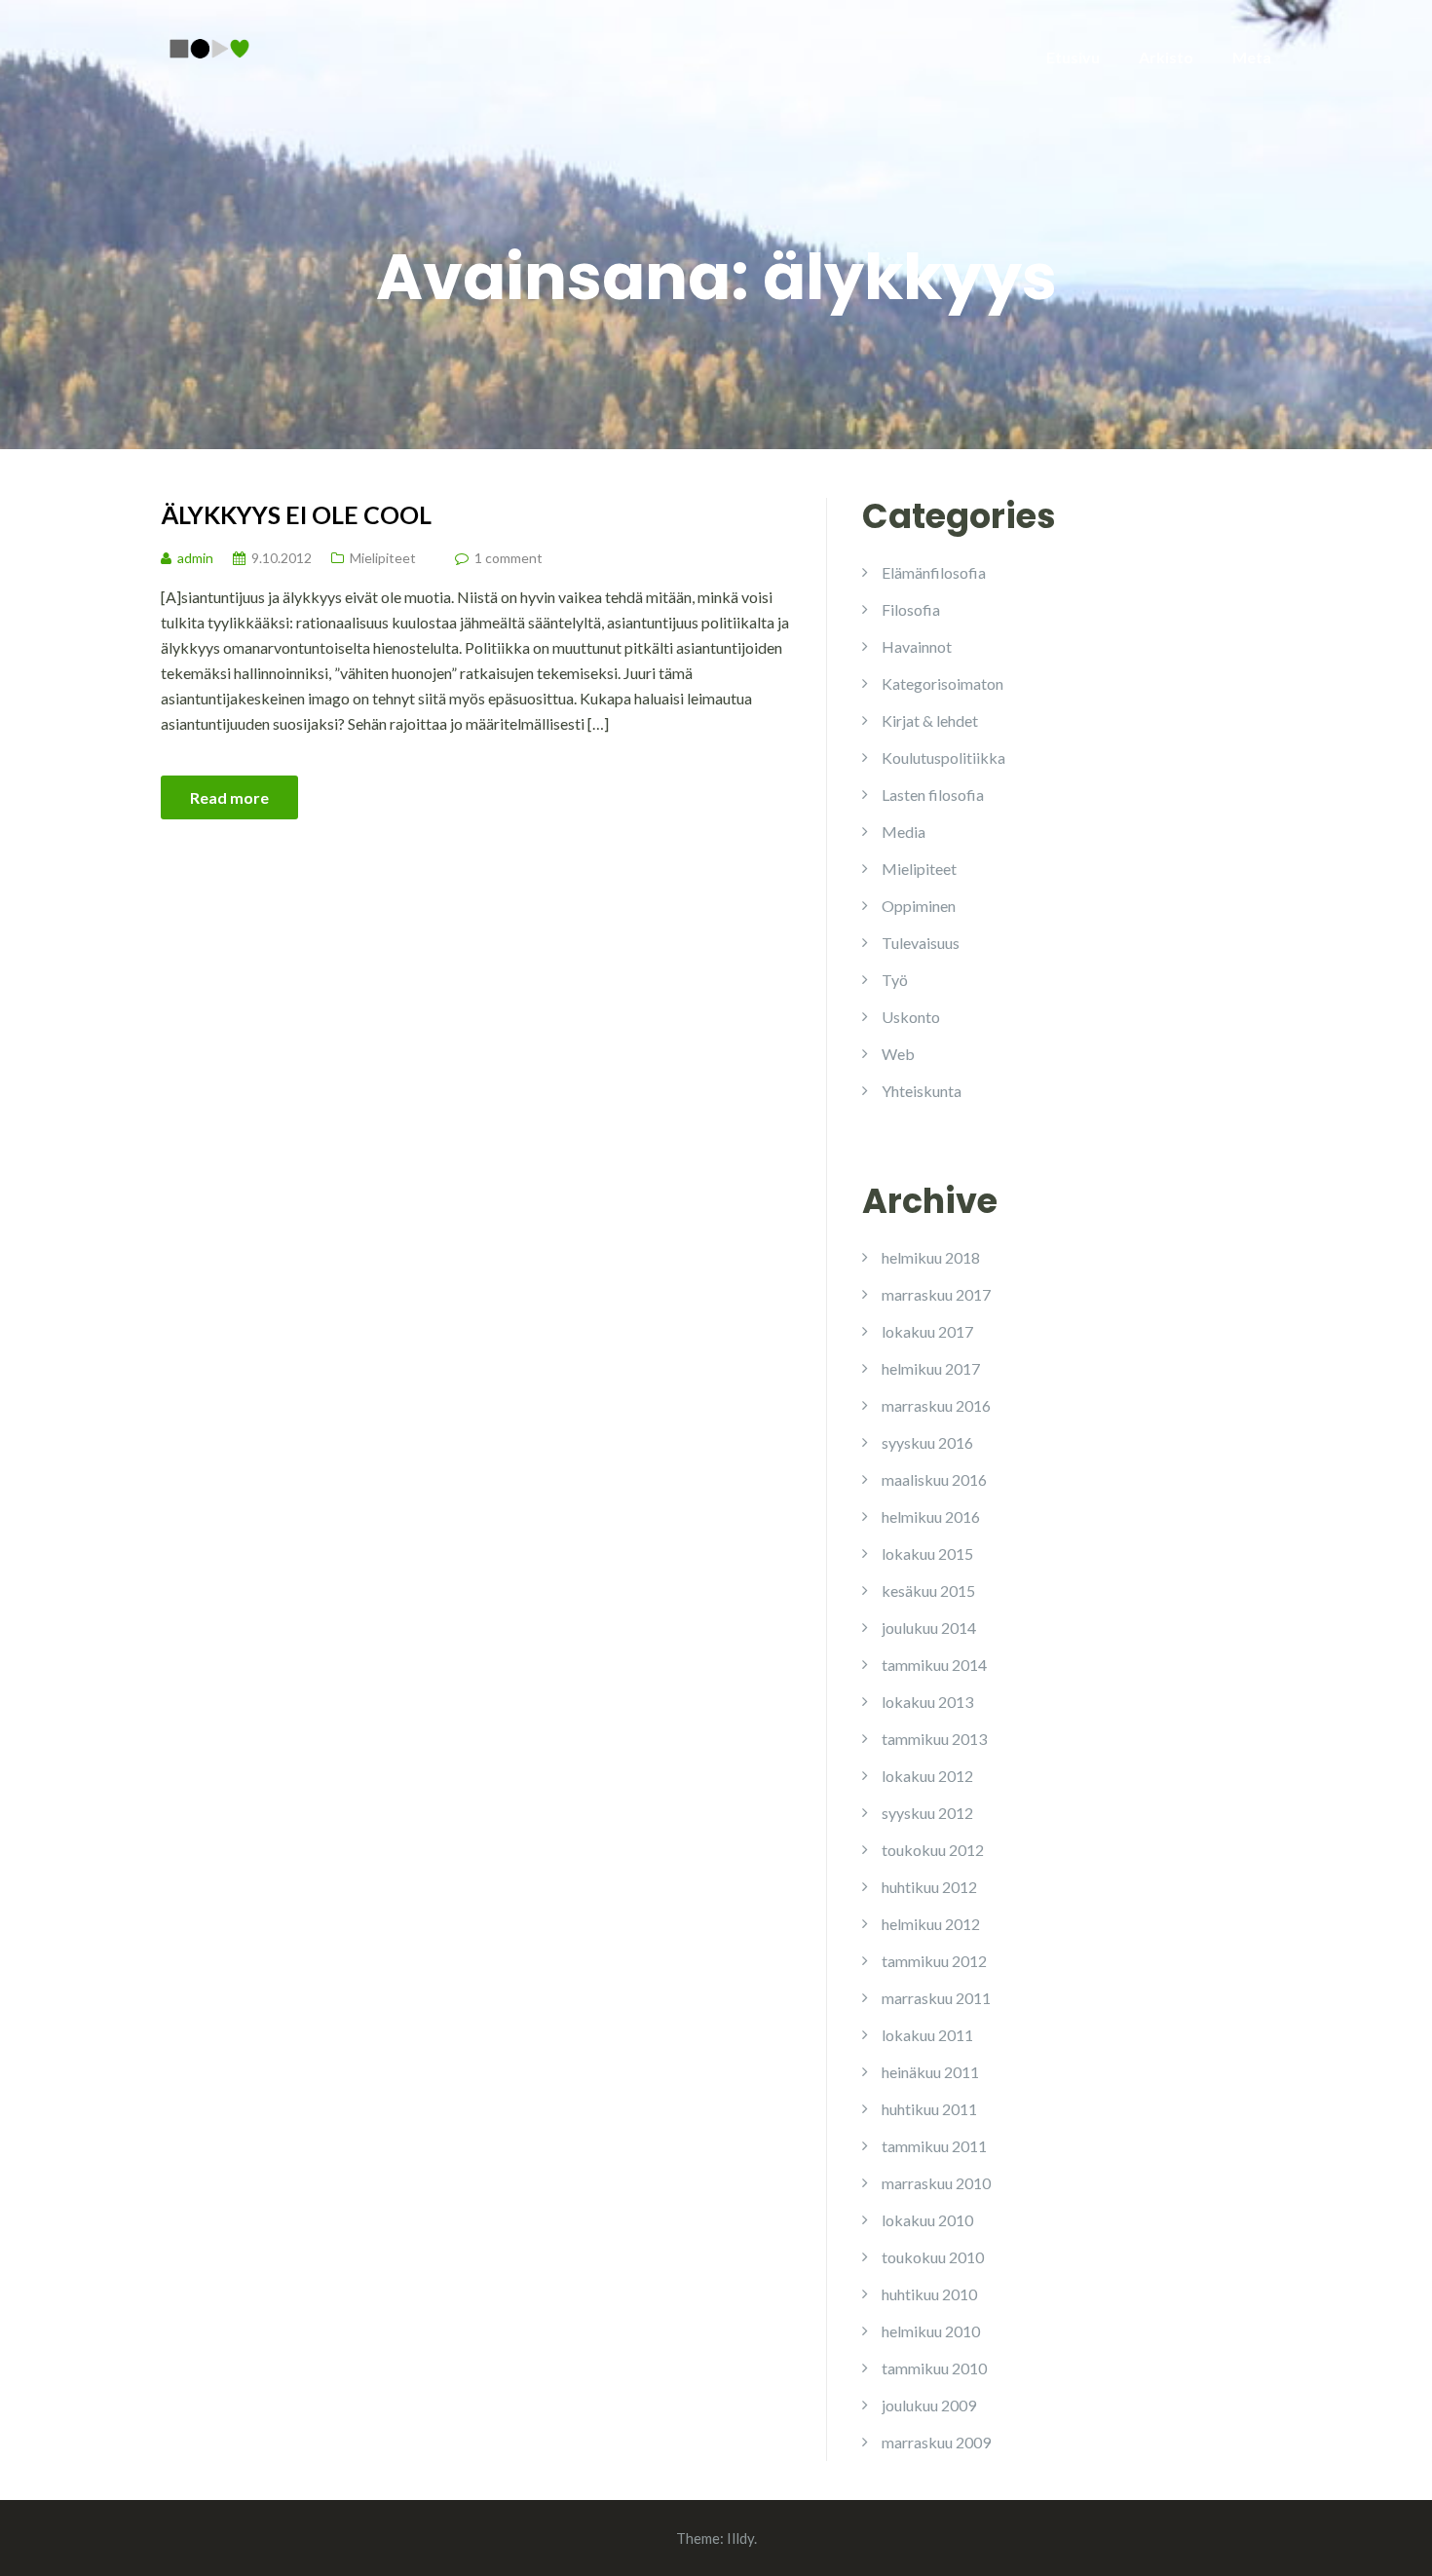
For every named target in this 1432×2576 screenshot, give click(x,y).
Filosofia (911, 609)
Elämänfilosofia (934, 572)
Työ (895, 980)
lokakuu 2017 (927, 1331)
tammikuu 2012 (934, 1961)
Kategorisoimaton (942, 683)
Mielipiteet (383, 558)
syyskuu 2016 (927, 1442)
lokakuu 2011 (927, 2035)
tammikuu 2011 (934, 2146)
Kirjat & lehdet (930, 720)
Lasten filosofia (933, 795)
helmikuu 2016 (931, 1516)
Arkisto (1166, 57)
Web (898, 1054)
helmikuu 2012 (931, 1924)
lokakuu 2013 (927, 1702)
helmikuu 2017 (931, 1368)
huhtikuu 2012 (929, 1887)
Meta (1252, 57)
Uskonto (911, 1017)
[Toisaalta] (209, 46)
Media (904, 832)
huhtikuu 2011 (929, 2109)
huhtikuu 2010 (929, 2294)
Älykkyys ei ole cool (296, 514)
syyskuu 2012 (927, 1813)
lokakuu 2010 (927, 2220)
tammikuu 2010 (934, 2368)
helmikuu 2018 (931, 1257)
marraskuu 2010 (936, 2183)
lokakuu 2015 (927, 1553)
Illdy (740, 2538)
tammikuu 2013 (934, 1739)
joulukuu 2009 (929, 2405)
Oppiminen (919, 906)
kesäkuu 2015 (928, 1591)
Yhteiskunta (922, 1091)
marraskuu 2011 (936, 1998)
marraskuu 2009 (936, 2442)
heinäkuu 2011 (930, 2072)
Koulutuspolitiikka (943, 758)
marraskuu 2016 (936, 1405)
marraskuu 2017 (936, 1294)
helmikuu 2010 (931, 2331)
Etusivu (1073, 57)
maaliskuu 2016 (934, 1479)
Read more (229, 797)
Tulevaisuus (921, 943)
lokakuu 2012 (927, 1776)
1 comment (509, 558)
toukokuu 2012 (933, 1850)
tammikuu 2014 (934, 1665)
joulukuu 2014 (929, 1628)
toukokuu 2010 (933, 2257)
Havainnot (917, 646)
